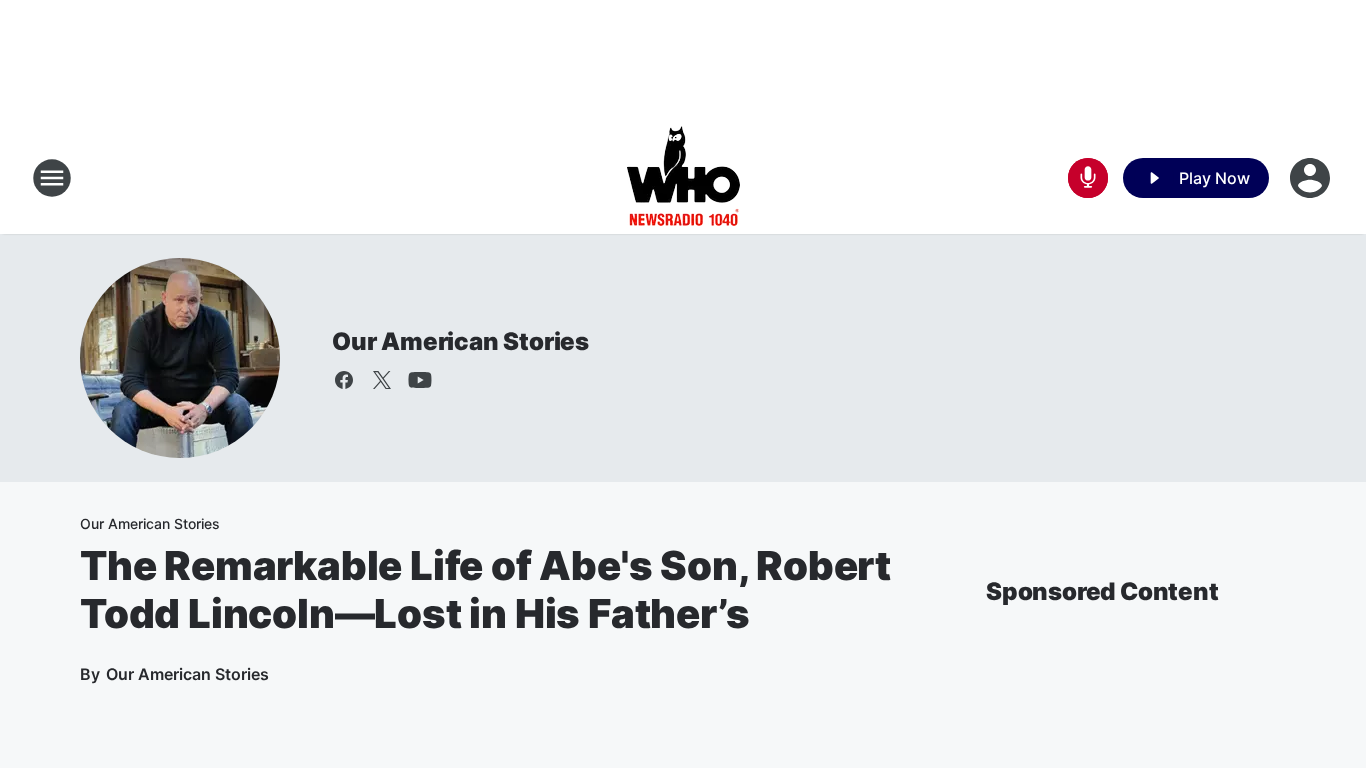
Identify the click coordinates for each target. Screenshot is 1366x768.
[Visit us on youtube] (420, 380)
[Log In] (1312, 178)
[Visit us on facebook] (344, 380)
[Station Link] (683, 178)
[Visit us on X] (382, 380)
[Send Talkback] (1088, 178)
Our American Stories (460, 341)
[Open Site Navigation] (52, 178)
